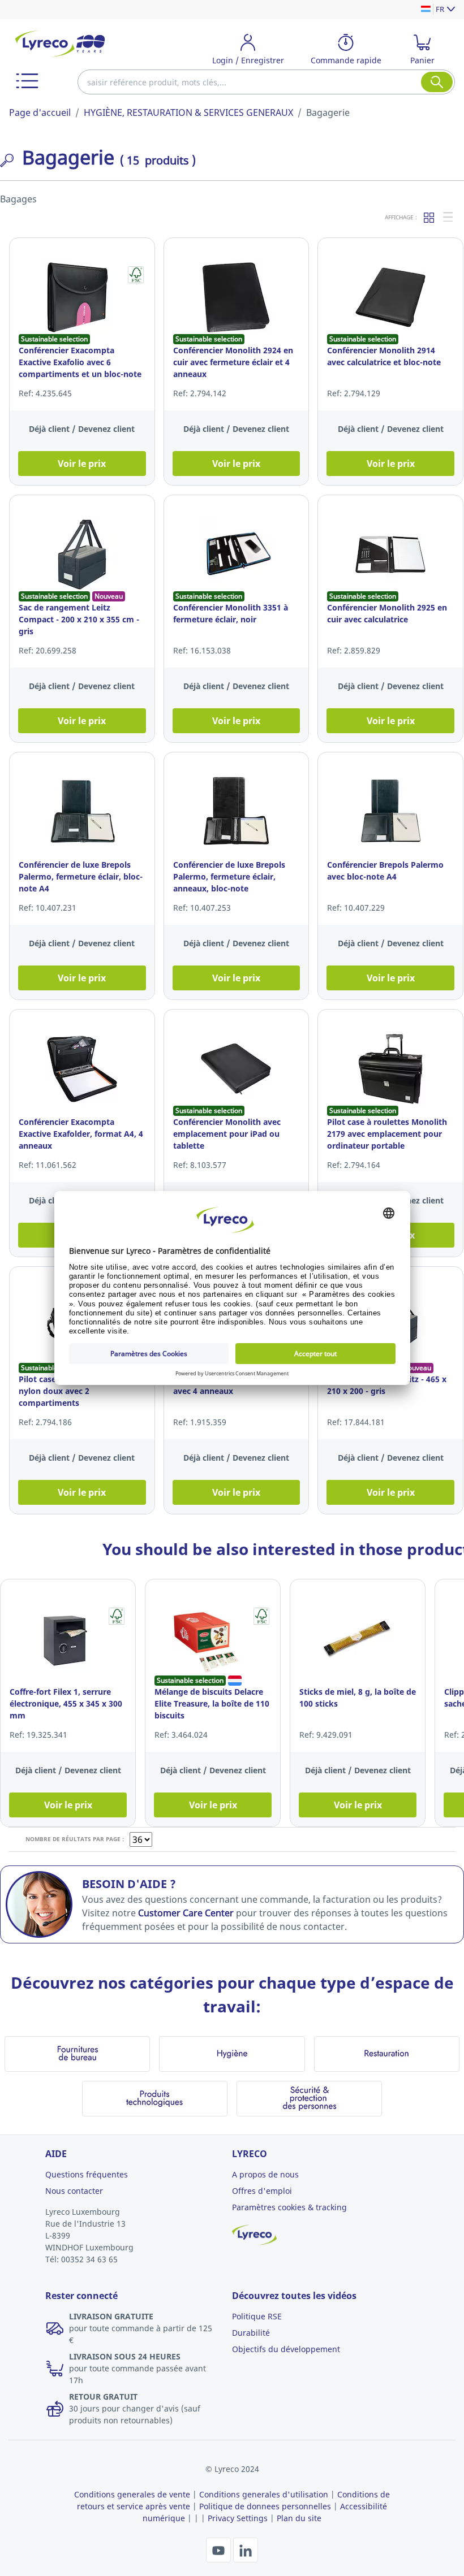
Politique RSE (257, 2316)
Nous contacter (74, 2191)
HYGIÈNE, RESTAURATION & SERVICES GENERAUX (188, 112)
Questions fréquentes (87, 2174)
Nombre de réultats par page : (75, 1839)
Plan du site (299, 2518)
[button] (27, 81)
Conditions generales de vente (132, 2494)
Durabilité (251, 2333)
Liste (449, 217)
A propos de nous (265, 2174)
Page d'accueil (40, 112)
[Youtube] (220, 2549)
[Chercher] (437, 82)
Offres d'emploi (262, 2191)
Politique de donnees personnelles (265, 2506)
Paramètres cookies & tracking (289, 2207)
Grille (429, 217)
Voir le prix (82, 464)
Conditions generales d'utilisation (264, 2494)
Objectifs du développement (286, 2349)
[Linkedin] (246, 2549)
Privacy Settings (238, 2518)
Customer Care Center (186, 1913)
